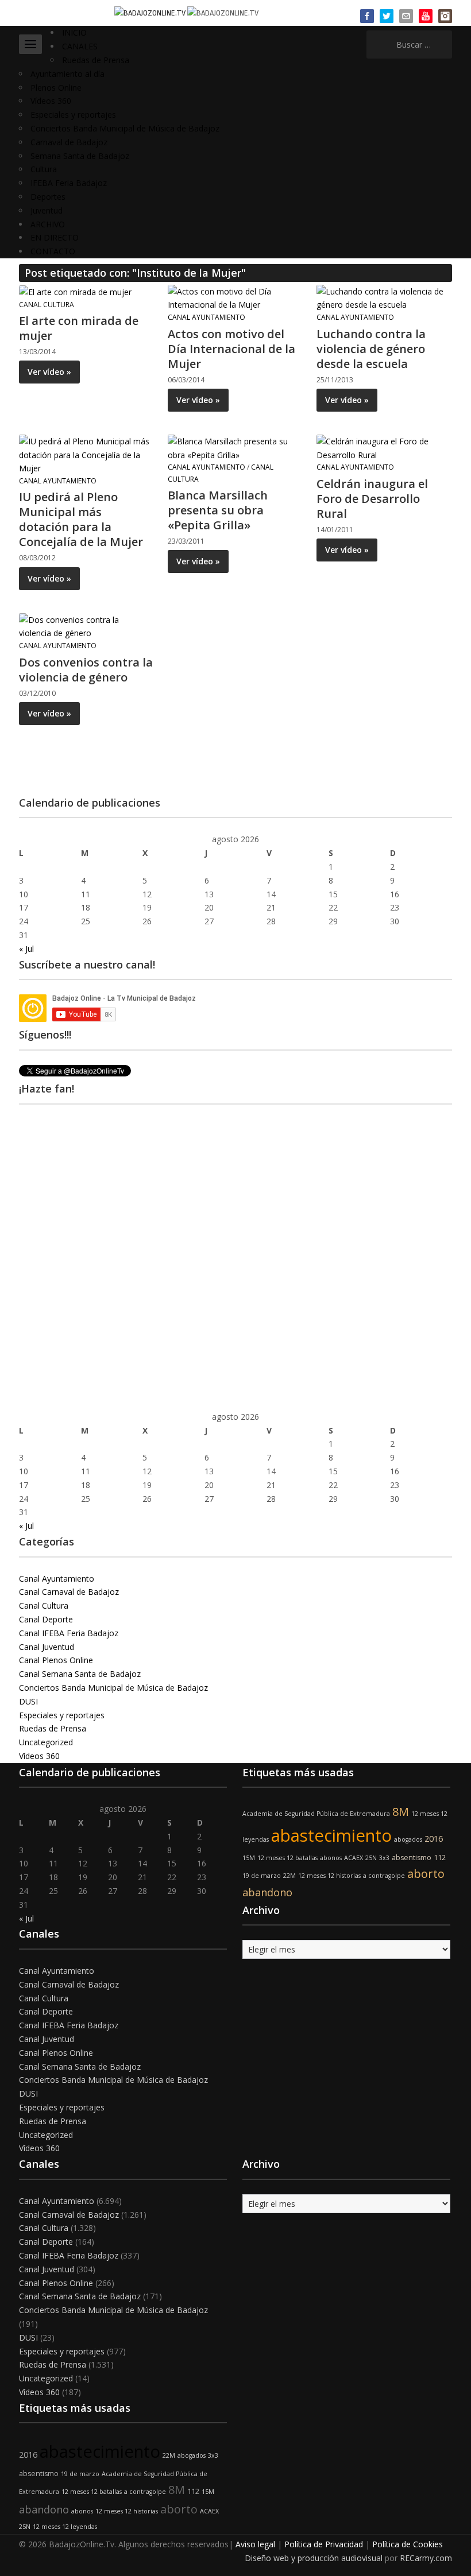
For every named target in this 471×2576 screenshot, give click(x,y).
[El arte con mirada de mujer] (75, 291)
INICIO (74, 32)
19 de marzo (262, 1876)
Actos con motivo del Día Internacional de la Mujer (231, 349)
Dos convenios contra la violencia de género (86, 670)
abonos (331, 1858)
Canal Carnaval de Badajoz (69, 1592)
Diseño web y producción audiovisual (314, 2558)
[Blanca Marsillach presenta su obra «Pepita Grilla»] (235, 447)
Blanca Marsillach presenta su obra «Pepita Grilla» (218, 510)
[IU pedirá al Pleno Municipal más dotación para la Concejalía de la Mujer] (86, 454)
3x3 (384, 1858)
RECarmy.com (426, 2558)
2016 (434, 1839)
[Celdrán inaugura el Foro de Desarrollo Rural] (384, 447)
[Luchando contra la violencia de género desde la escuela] (384, 297)
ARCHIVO (48, 224)
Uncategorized (46, 1742)
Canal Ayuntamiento (206, 317)
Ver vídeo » (49, 372)
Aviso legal (255, 2544)
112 (440, 1858)
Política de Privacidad (324, 2544)
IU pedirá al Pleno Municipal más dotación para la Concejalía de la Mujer (81, 519)
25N (371, 1858)
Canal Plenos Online (56, 1660)
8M (401, 1812)
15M (249, 1858)
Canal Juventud (47, 1647)
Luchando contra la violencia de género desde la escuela (371, 349)
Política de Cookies (408, 2544)
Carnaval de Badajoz (69, 142)
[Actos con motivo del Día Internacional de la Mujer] (235, 297)
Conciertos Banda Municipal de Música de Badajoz (125, 128)
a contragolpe (384, 1876)
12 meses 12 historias (329, 1876)
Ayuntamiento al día (67, 74)
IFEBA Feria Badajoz (69, 183)
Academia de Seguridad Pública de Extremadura (316, 1814)
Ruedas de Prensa (96, 60)
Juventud (47, 210)
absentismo (412, 1858)
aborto (426, 1874)
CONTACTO (53, 251)
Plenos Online (56, 88)
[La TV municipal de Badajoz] (151, 12)
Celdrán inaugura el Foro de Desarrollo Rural (372, 499)
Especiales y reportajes (73, 115)
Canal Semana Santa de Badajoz (80, 1674)
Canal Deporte (46, 1619)
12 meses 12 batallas (287, 1858)
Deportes (48, 197)
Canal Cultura (47, 305)
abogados (408, 1839)
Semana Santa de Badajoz (80, 156)
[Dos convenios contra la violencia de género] (86, 625)
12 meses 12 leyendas (65, 2527)
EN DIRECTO (55, 237)
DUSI (28, 1701)
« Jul (26, 949)
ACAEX (354, 1858)
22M (289, 1876)
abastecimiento (331, 1835)
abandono (267, 1892)
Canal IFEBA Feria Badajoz (69, 1633)
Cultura (44, 169)
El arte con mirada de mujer (79, 328)
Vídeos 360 (51, 101)
